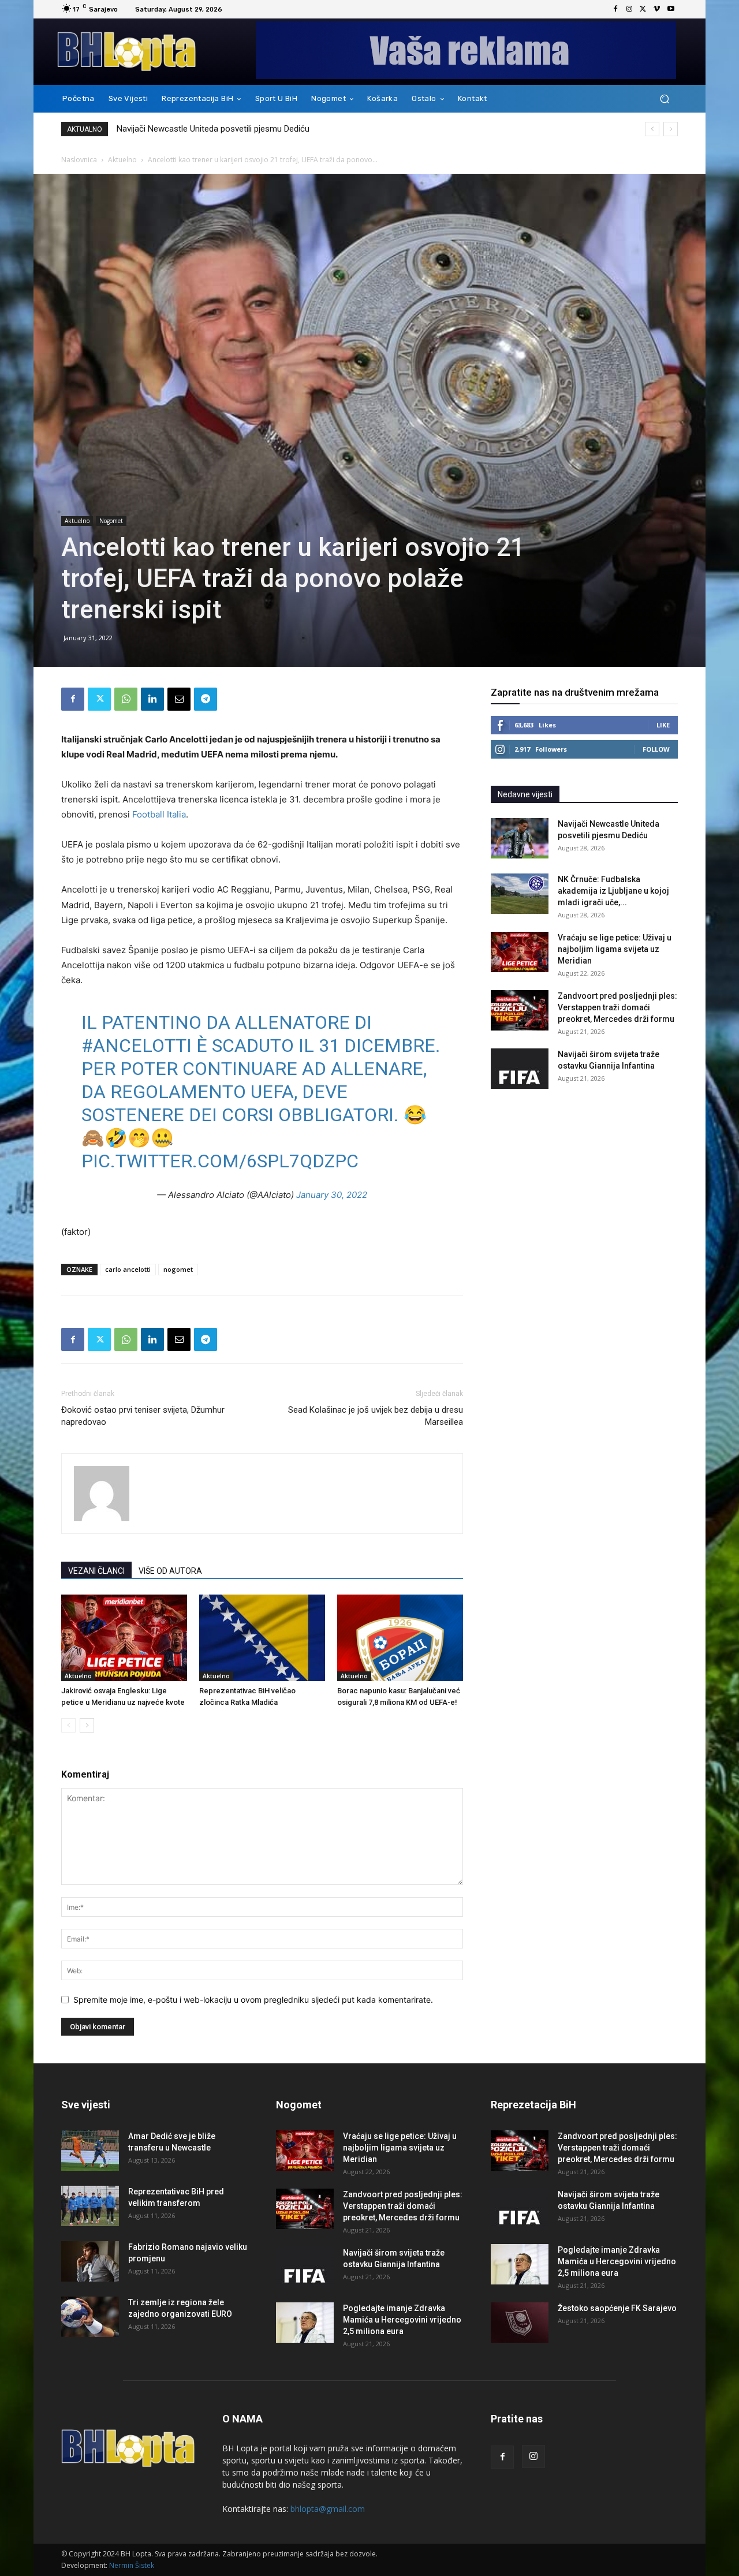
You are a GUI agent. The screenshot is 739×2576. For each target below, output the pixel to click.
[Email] (179, 699)
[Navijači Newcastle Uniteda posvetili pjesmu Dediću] (520, 838)
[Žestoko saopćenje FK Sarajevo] (520, 2323)
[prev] (652, 129)
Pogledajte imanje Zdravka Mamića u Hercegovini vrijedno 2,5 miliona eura (402, 2320)
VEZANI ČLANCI (96, 1571)
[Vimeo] (657, 9)
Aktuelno (122, 160)
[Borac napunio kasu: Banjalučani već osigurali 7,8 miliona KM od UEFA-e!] (400, 1638)
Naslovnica (79, 160)
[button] (664, 99)
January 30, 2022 (332, 1195)
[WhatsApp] (126, 699)
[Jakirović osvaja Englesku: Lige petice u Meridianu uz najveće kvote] (124, 1638)
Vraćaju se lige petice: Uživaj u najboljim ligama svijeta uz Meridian (615, 949)
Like (663, 725)
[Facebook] (615, 9)
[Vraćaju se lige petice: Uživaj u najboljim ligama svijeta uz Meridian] (520, 952)
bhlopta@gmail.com (328, 2509)
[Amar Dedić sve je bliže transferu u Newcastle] (90, 2151)
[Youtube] (671, 9)
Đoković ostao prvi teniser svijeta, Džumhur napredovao (143, 1416)
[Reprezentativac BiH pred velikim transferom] (90, 2206)
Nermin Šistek (132, 2565)
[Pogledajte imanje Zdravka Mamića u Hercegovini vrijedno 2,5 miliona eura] (305, 2323)
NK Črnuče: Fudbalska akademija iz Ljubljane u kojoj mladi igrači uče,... (613, 891)
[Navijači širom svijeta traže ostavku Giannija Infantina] (520, 1069)
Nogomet (111, 521)
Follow (656, 749)
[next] (671, 129)
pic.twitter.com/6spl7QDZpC (220, 1161)
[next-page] (87, 1725)
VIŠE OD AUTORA (170, 1571)
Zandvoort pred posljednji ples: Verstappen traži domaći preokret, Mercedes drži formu (617, 1007)
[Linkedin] (152, 699)
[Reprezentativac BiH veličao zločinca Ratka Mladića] (262, 1638)
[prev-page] (68, 1725)
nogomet (178, 1269)
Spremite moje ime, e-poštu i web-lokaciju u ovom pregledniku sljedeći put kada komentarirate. (253, 2000)
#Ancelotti (137, 1046)
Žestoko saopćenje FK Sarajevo (617, 2308)
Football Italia (159, 814)
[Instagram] (629, 9)
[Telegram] (206, 699)
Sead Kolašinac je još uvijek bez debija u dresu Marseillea (376, 1416)
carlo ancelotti (128, 1269)
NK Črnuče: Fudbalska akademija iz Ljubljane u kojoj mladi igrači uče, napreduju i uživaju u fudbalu (299, 129)
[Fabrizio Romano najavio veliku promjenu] (90, 2261)
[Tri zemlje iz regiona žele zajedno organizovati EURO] (90, 2317)
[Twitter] (643, 9)
